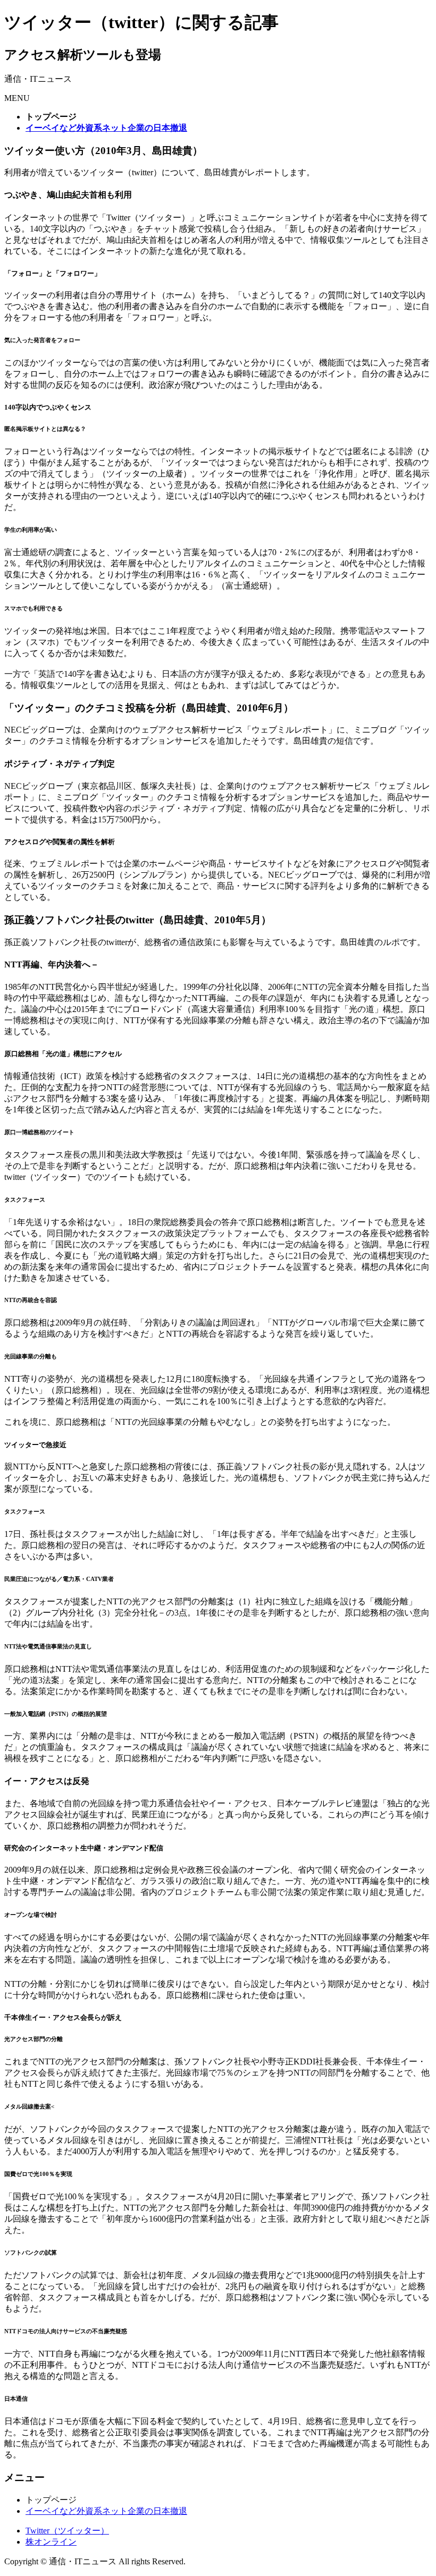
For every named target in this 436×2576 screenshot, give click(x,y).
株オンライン (51, 2542)
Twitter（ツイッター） (67, 2531)
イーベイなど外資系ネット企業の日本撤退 (106, 2511)
